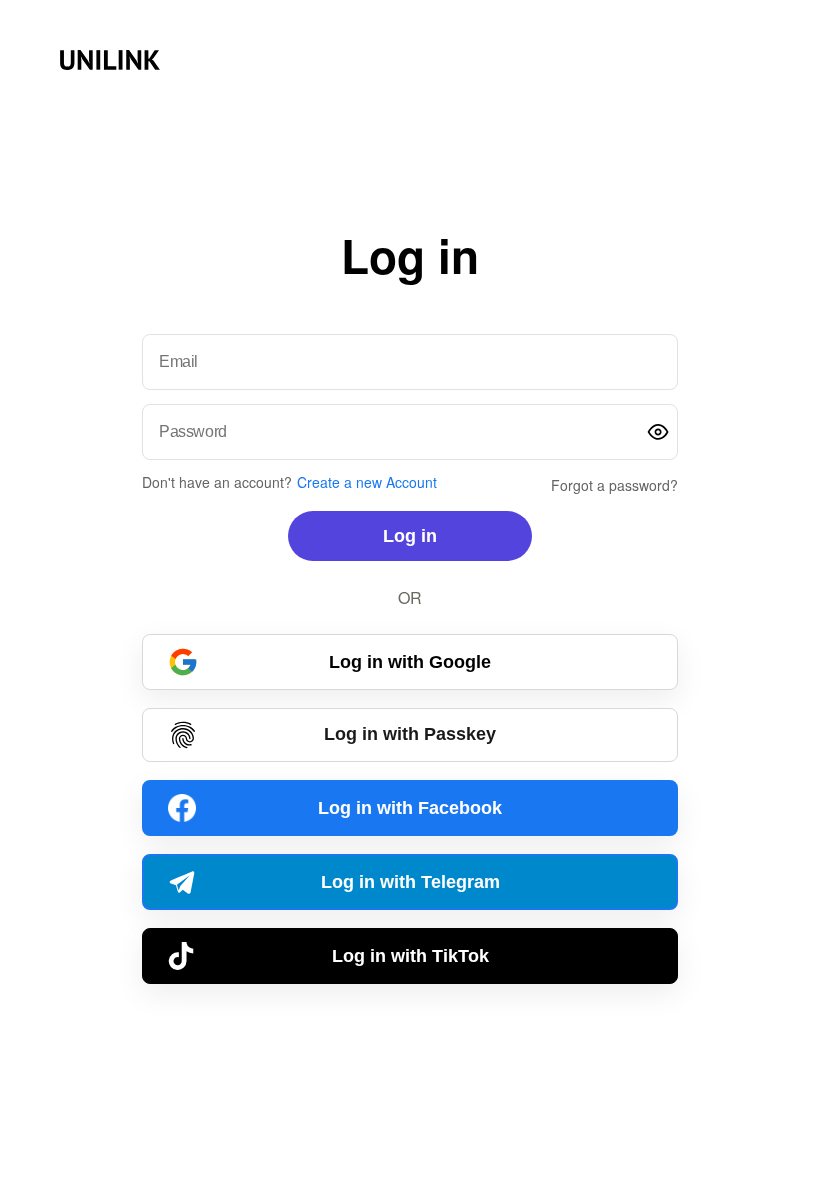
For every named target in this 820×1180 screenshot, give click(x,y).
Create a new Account (367, 482)
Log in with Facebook (410, 808)
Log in (410, 536)
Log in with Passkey (410, 734)
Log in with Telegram (410, 882)
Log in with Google (410, 662)
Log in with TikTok (410, 956)
